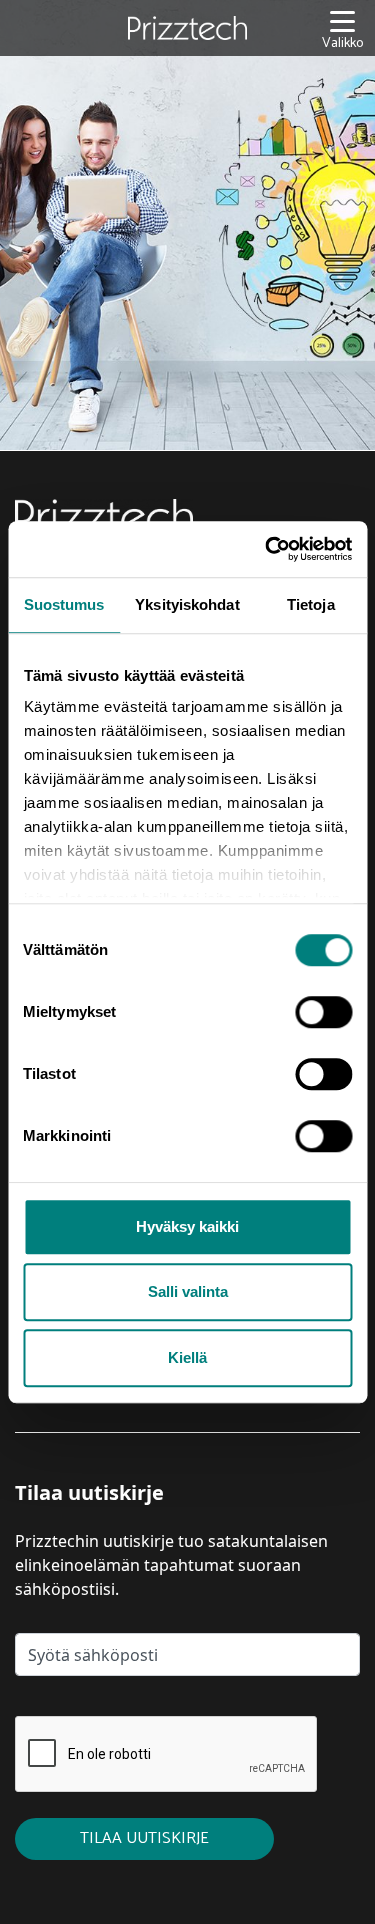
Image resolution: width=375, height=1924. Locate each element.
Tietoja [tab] (311, 604)
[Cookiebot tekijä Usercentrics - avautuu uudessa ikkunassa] (267, 549)
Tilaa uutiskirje (144, 1838)
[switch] (323, 1012)
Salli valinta (188, 1291)
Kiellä (187, 1357)
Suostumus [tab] (64, 604)
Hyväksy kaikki (187, 1226)
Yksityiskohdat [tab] (187, 604)
